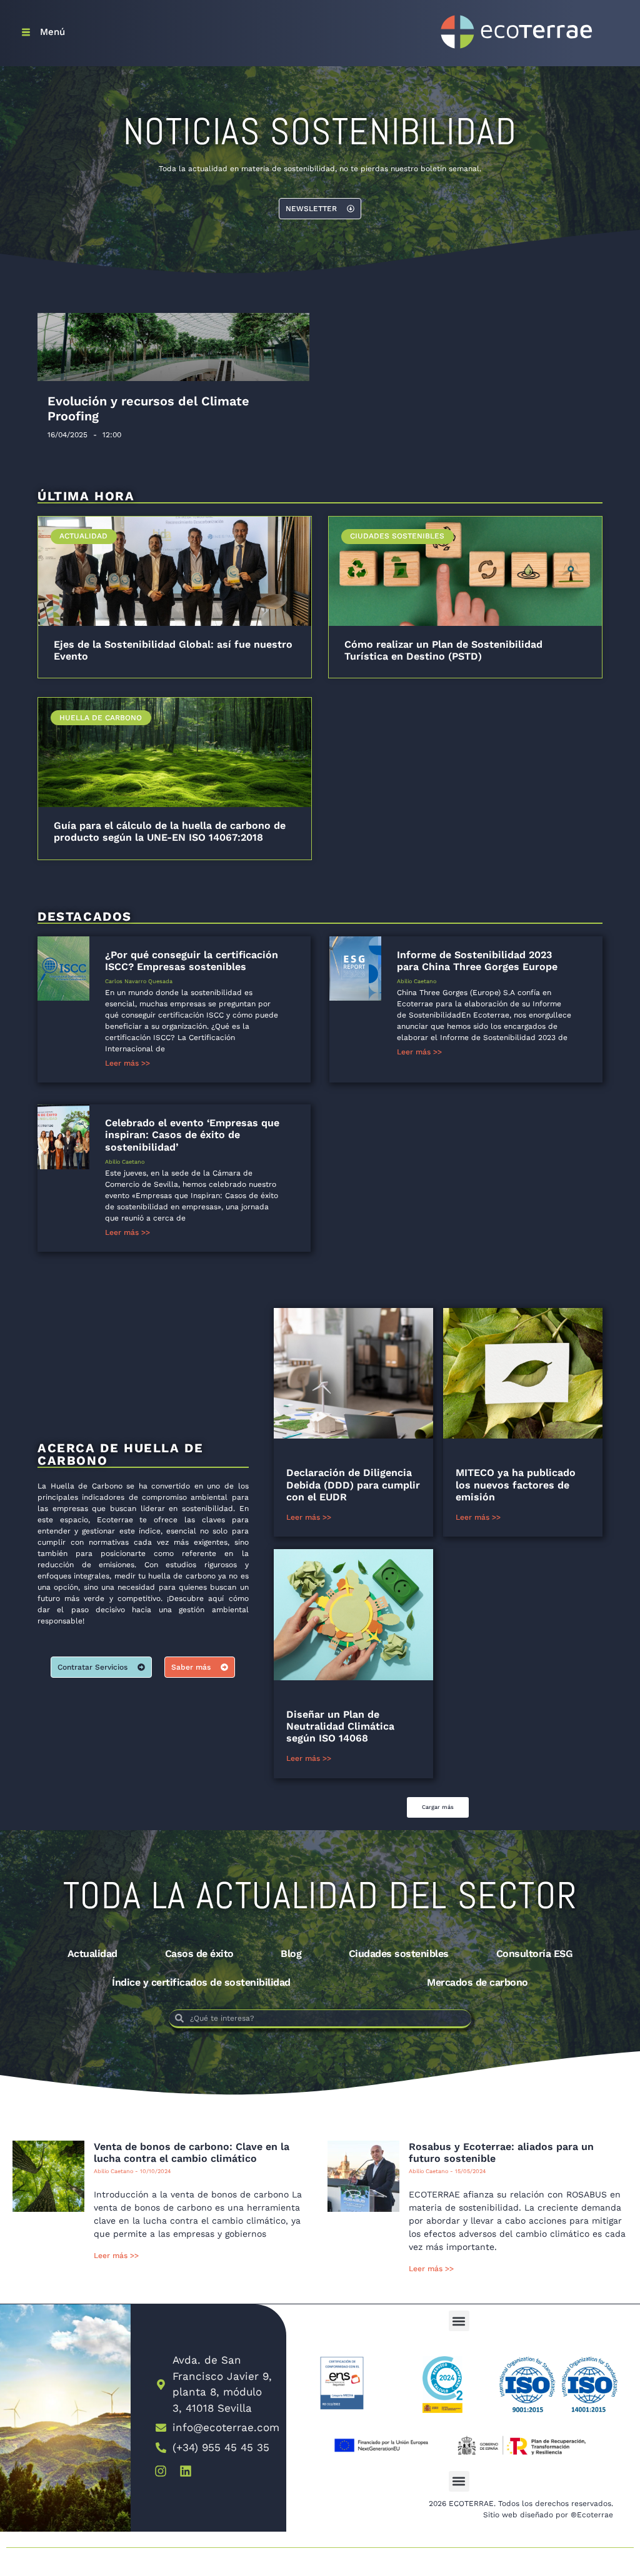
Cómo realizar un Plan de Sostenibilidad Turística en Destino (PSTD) (443, 650)
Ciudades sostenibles (399, 1954)
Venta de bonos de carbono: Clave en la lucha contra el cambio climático (192, 2152)
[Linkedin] (186, 2471)
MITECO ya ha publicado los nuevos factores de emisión (516, 1484)
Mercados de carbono (477, 1982)
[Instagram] (161, 2471)
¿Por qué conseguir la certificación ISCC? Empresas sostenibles (192, 961)
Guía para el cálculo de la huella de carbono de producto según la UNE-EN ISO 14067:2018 (170, 831)
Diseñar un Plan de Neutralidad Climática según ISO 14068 (340, 1726)
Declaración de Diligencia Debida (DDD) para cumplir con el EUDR (353, 1484)
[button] (438, 1807)
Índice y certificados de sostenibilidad (201, 1982)
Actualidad (92, 1954)
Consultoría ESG (535, 1954)
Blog (291, 1954)
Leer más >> (127, 1063)
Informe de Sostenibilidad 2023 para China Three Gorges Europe (477, 961)
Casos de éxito (199, 1954)
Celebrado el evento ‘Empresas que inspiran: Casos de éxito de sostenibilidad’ (192, 1135)
